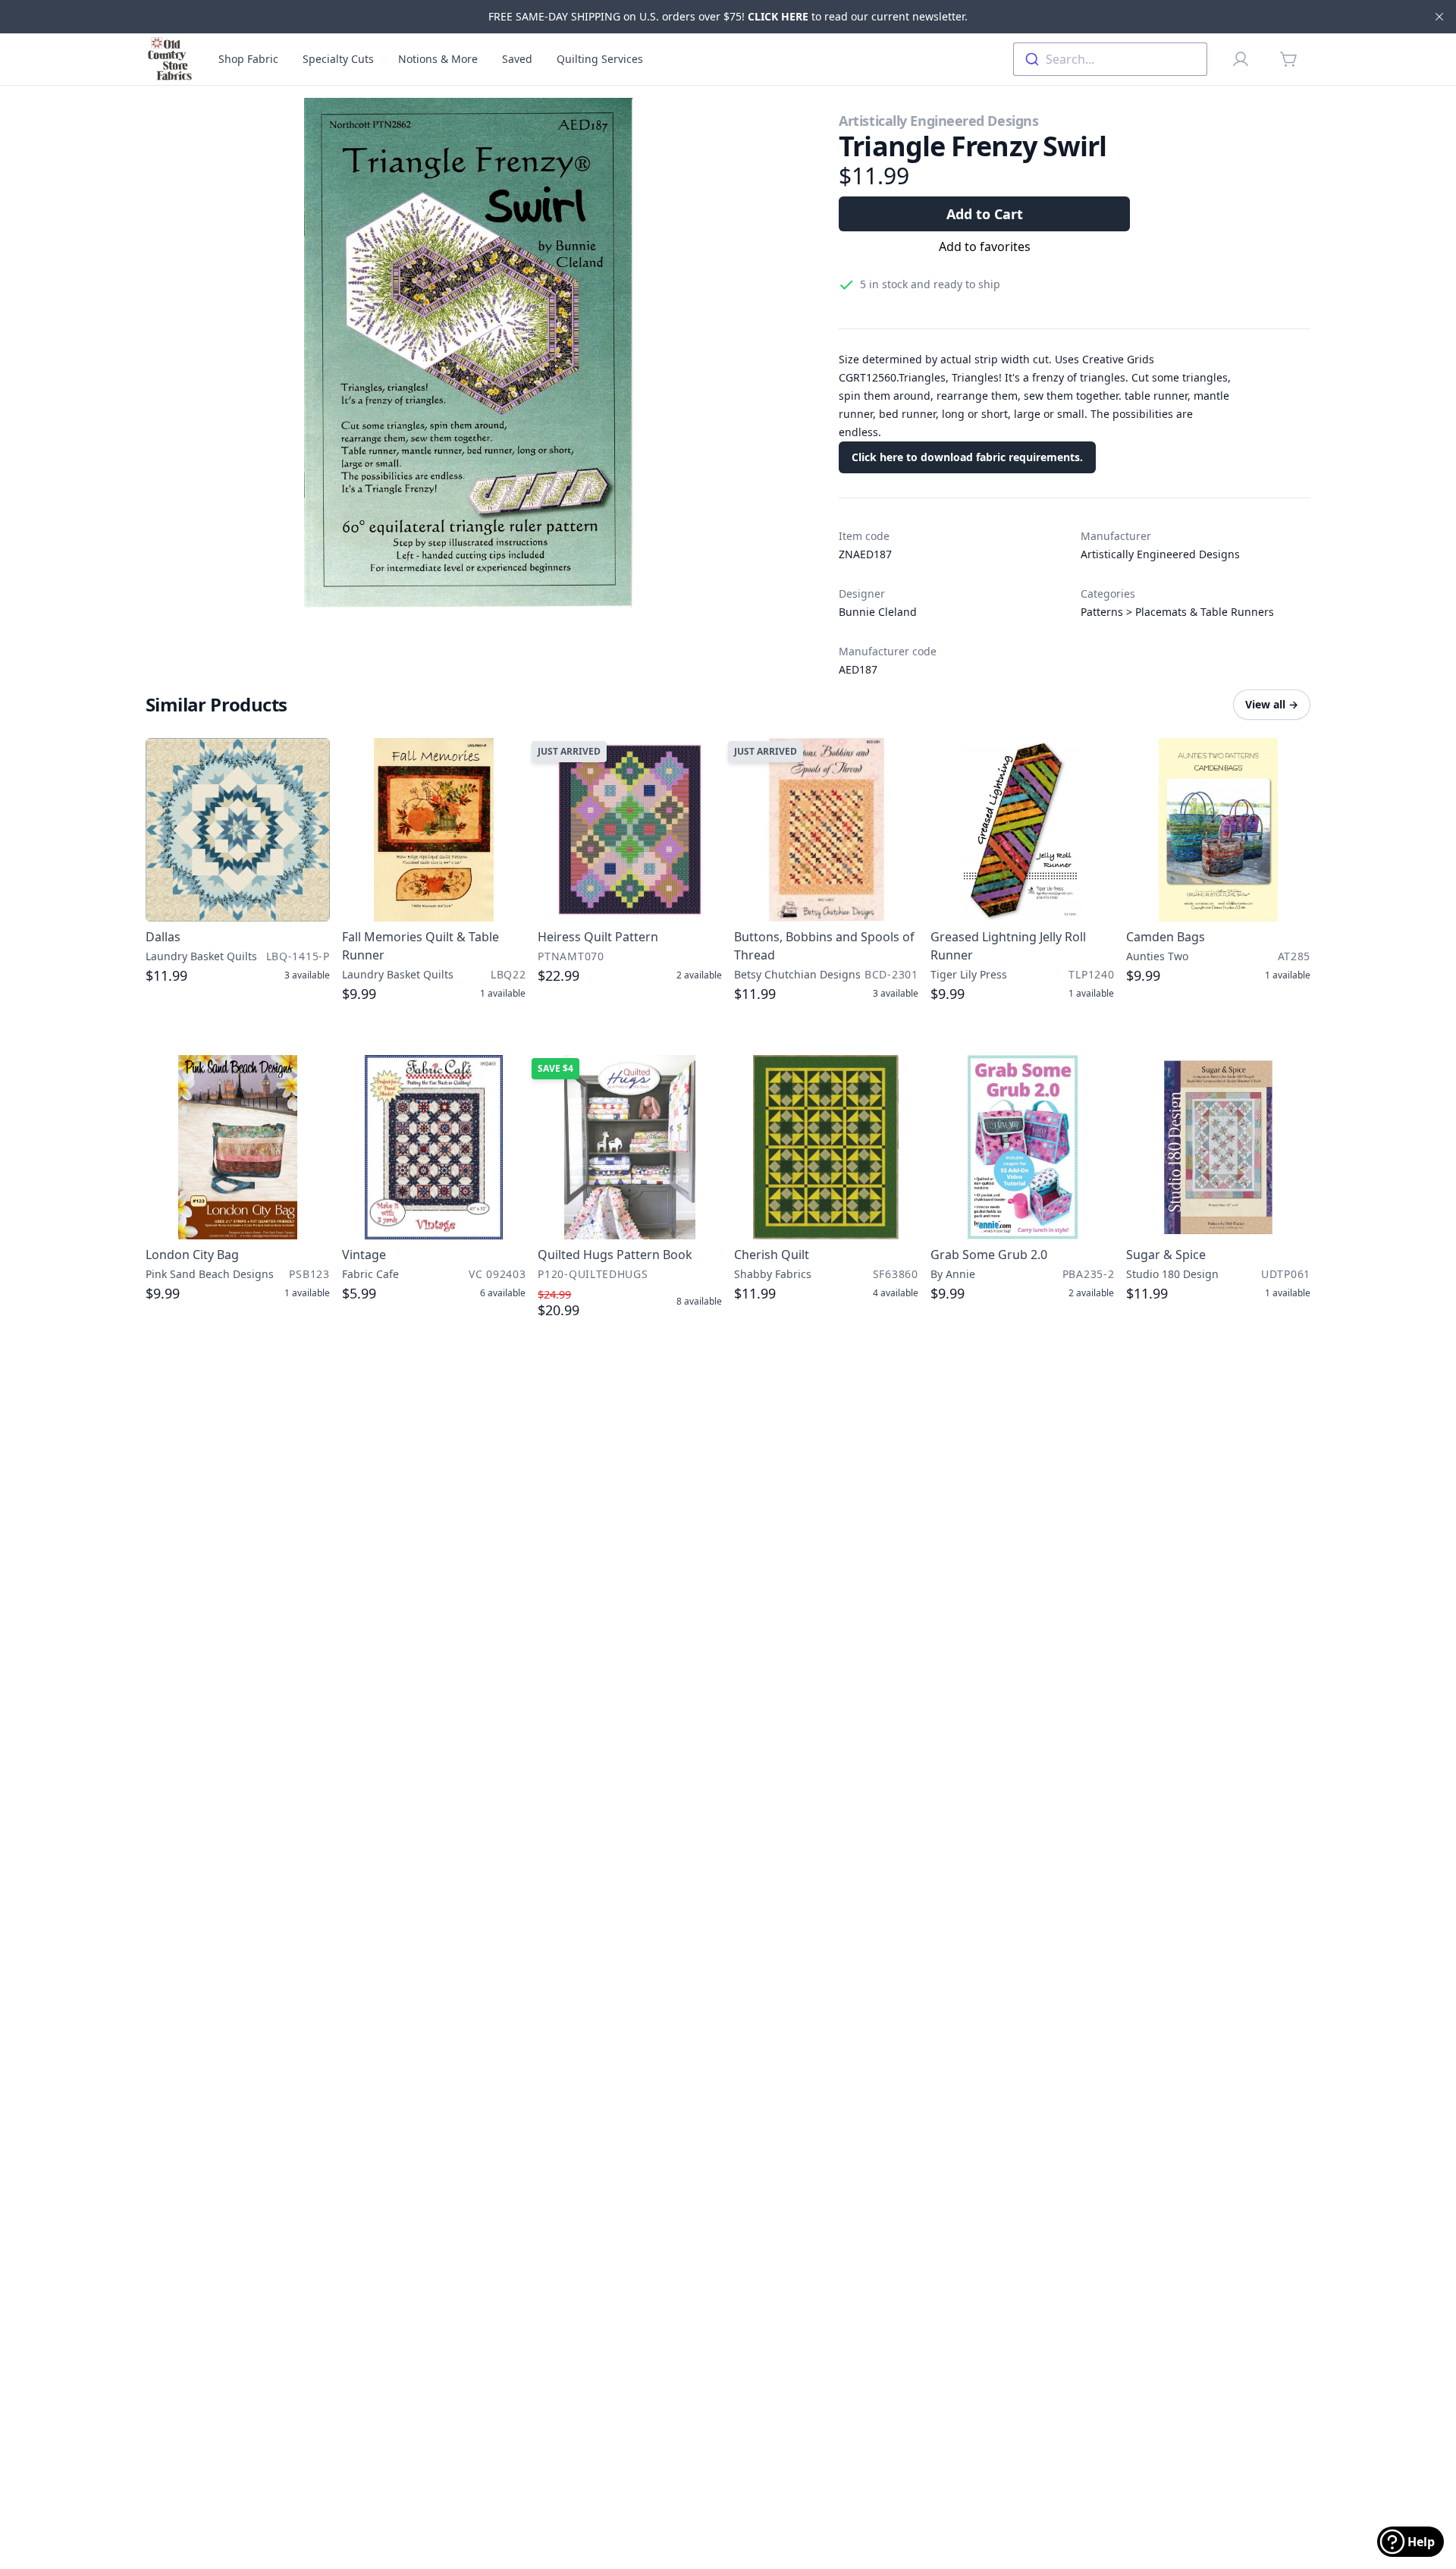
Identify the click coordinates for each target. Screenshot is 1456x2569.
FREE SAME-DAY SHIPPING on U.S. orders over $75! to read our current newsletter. (728, 16)
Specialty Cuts (338, 59)
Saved (517, 59)
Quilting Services (600, 59)
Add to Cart (985, 214)
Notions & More (438, 59)
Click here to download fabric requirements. (967, 457)
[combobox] (1110, 59)
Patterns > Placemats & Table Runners (1177, 612)
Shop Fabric (248, 59)
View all (1272, 704)
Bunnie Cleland (878, 612)
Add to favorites (985, 247)
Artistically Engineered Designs (938, 121)
